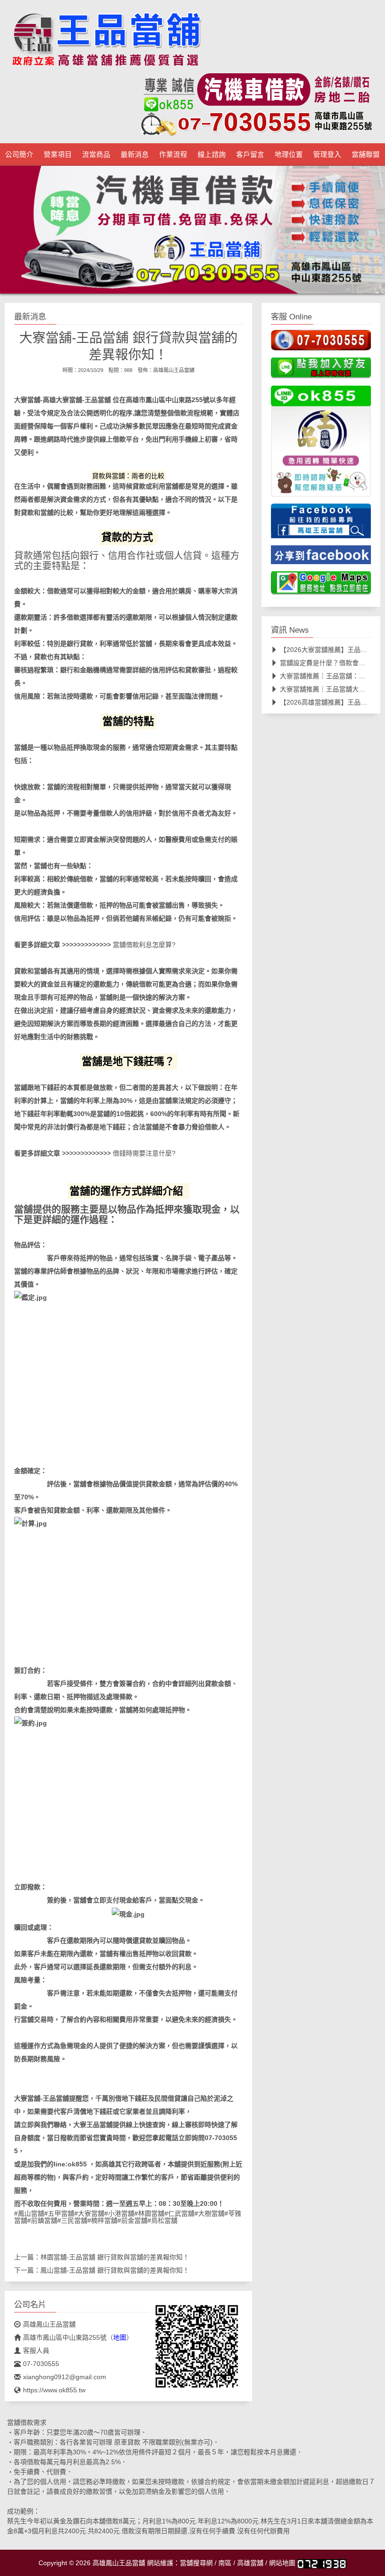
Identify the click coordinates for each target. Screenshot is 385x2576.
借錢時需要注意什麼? (144, 1153)
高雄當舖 (250, 2563)
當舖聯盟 (366, 155)
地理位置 (289, 155)
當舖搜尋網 (196, 2563)
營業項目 (58, 155)
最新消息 (135, 155)
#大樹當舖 (209, 2213)
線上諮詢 (212, 155)
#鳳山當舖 (29, 2213)
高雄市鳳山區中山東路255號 (168, 400)
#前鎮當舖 (42, 2220)
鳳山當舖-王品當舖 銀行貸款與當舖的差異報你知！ (115, 2270)
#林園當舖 (149, 2213)
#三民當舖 (72, 2220)
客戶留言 (250, 155)
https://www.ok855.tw (54, 2390)
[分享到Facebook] (321, 558)
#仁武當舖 (179, 2213)
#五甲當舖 (59, 2213)
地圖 (120, 2337)
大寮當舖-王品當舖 (83, 400)
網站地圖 (282, 2563)
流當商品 (96, 155)
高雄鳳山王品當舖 (174, 370)
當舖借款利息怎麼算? (144, 945)
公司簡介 (19, 155)
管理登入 (327, 155)
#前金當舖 (132, 2220)
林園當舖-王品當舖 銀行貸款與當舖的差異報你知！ (115, 2257)
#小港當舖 (119, 2213)
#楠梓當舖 (102, 2220)
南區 (225, 2563)
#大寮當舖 (89, 2213)
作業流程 (173, 155)
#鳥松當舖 (162, 2220)
